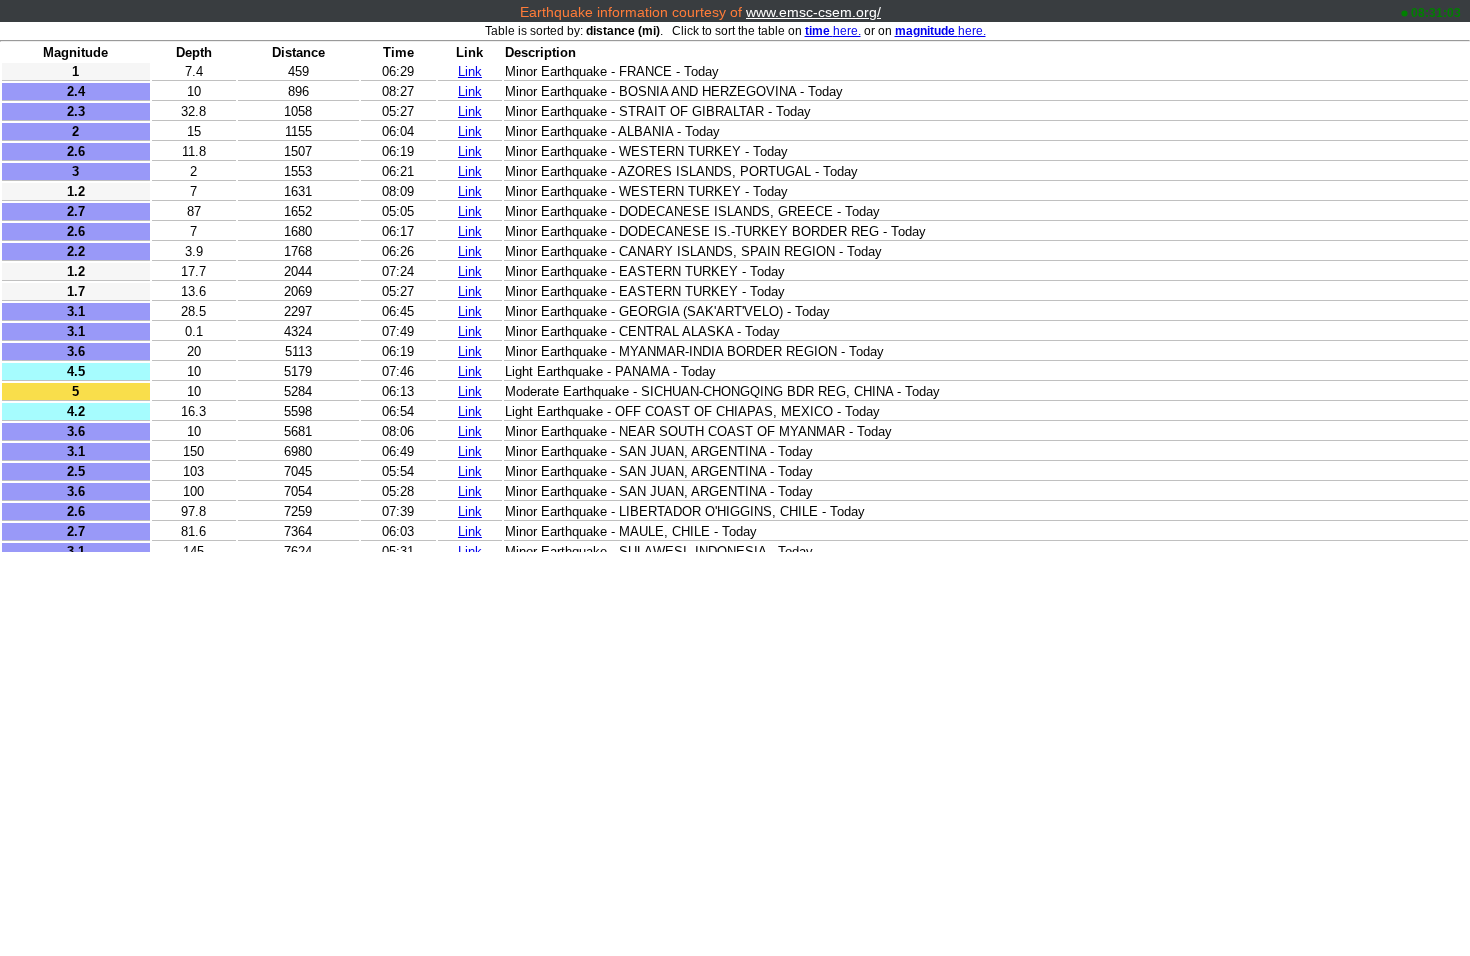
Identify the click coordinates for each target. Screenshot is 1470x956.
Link (470, 71)
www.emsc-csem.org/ (813, 12)
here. (833, 31)
